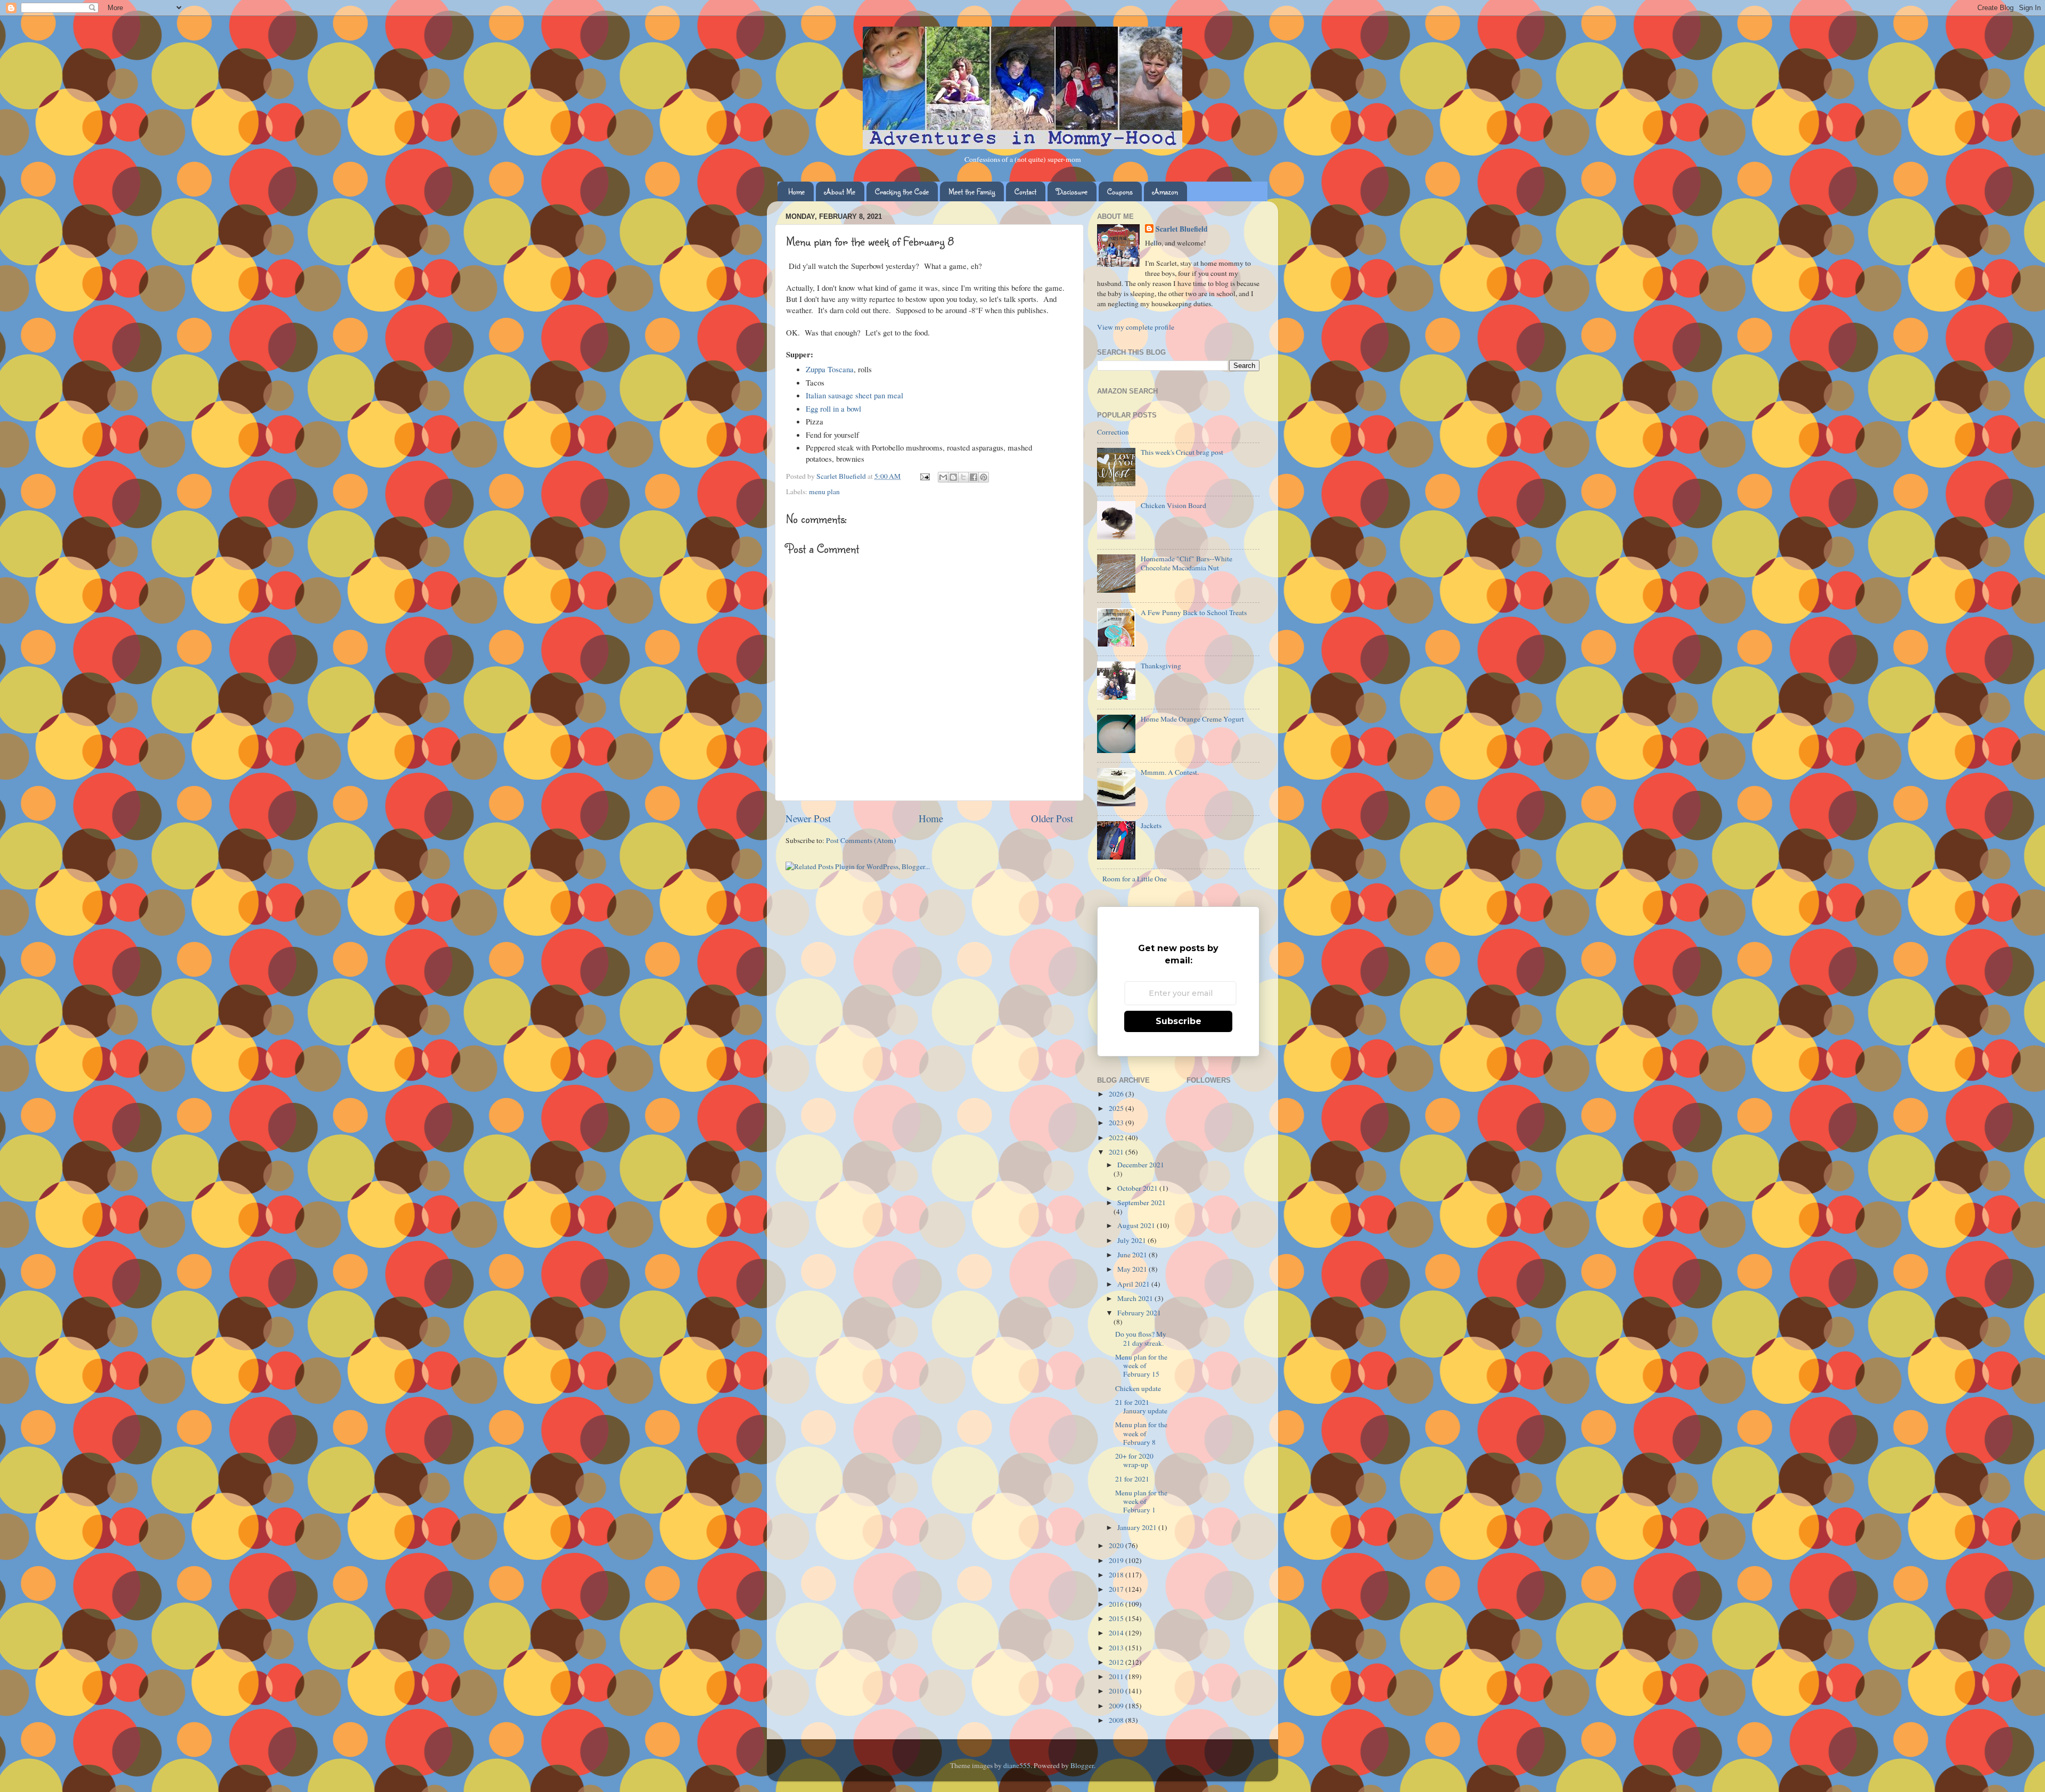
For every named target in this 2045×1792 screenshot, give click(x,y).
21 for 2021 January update (1141, 1406)
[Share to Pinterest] (984, 477)
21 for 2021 (1132, 1479)
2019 (1117, 1560)
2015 (1117, 1618)
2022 (1117, 1138)
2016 (1117, 1604)
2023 (1117, 1123)
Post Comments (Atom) (861, 840)
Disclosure (1072, 191)
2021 (1117, 1152)
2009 (1117, 1706)
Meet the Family (972, 191)
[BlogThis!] (953, 477)
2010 (1117, 1691)
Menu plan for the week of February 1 (1141, 1501)
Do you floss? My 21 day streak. (1141, 1338)
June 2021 (1133, 1255)
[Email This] (943, 477)
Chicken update (1138, 1388)
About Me (840, 191)
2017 (1117, 1589)
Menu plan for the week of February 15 (1141, 1365)
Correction (1113, 432)
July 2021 (1132, 1240)
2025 (1117, 1108)
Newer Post (808, 818)
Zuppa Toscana (830, 369)
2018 (1117, 1575)
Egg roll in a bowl (833, 408)
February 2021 (1139, 1313)
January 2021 (1138, 1527)
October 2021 (1138, 1188)
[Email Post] (924, 476)
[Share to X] (963, 477)
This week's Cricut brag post (1182, 452)
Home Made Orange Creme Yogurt (1192, 719)
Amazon (1165, 191)
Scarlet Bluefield (1182, 229)
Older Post (1052, 818)
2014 (1117, 1633)
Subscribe (1179, 1021)
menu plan (824, 492)
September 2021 (1142, 1202)
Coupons (1120, 191)
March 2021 (1136, 1298)
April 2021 (1134, 1284)
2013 (1117, 1648)
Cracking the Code (902, 191)
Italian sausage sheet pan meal (854, 395)
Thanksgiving (1161, 666)
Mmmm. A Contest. (1170, 772)
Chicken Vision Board (1173, 505)
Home (796, 191)
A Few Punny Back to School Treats (1194, 612)
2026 (1117, 1094)
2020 (1117, 1545)
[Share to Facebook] (974, 477)
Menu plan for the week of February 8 (1141, 1433)
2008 (1117, 1720)
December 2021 (1141, 1165)
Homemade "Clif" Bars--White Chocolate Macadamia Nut (1187, 563)
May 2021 (1133, 1269)
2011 (1117, 1676)
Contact (1025, 191)
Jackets (1151, 825)
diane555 (1017, 1765)
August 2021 (1137, 1225)
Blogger (1082, 1765)
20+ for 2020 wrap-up (1134, 1460)
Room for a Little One (1135, 879)
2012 (1117, 1662)
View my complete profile (1136, 327)
